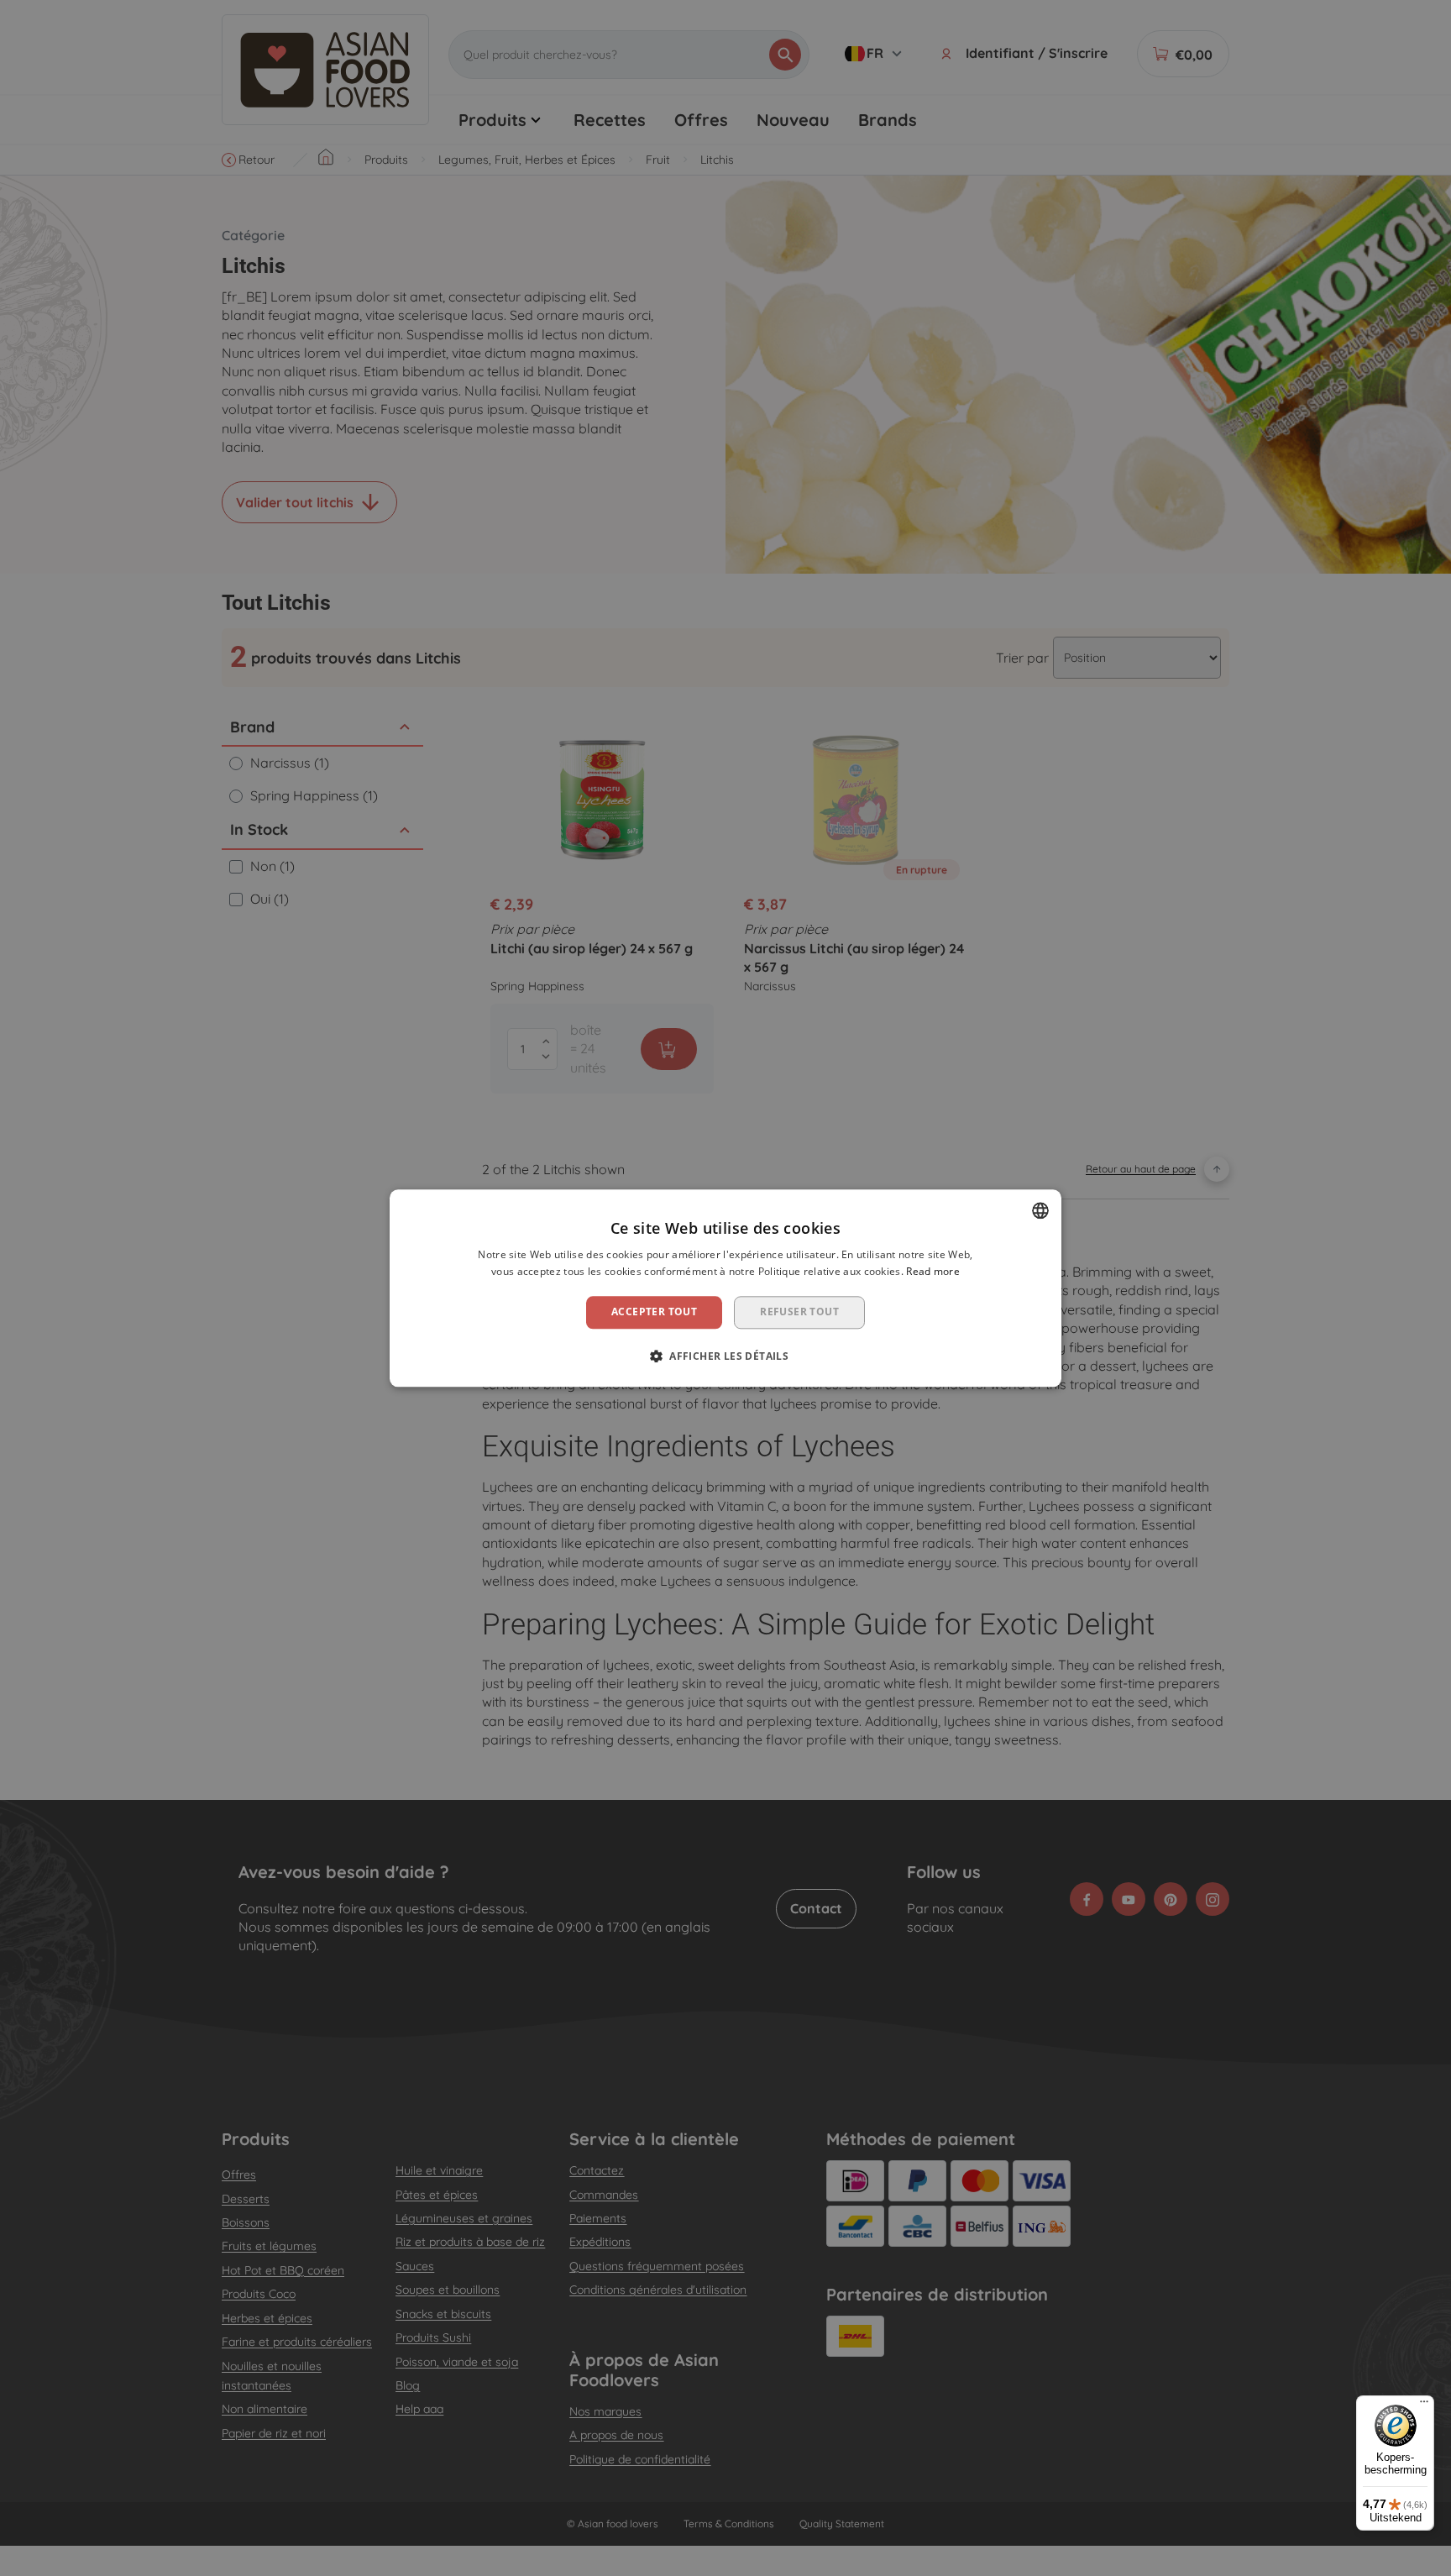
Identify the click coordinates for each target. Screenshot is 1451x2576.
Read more (933, 1271)
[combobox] (1040, 1210)
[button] (725, 1356)
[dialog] (725, 1288)
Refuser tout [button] (799, 1312)
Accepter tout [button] (654, 1312)
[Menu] (1424, 2405)
